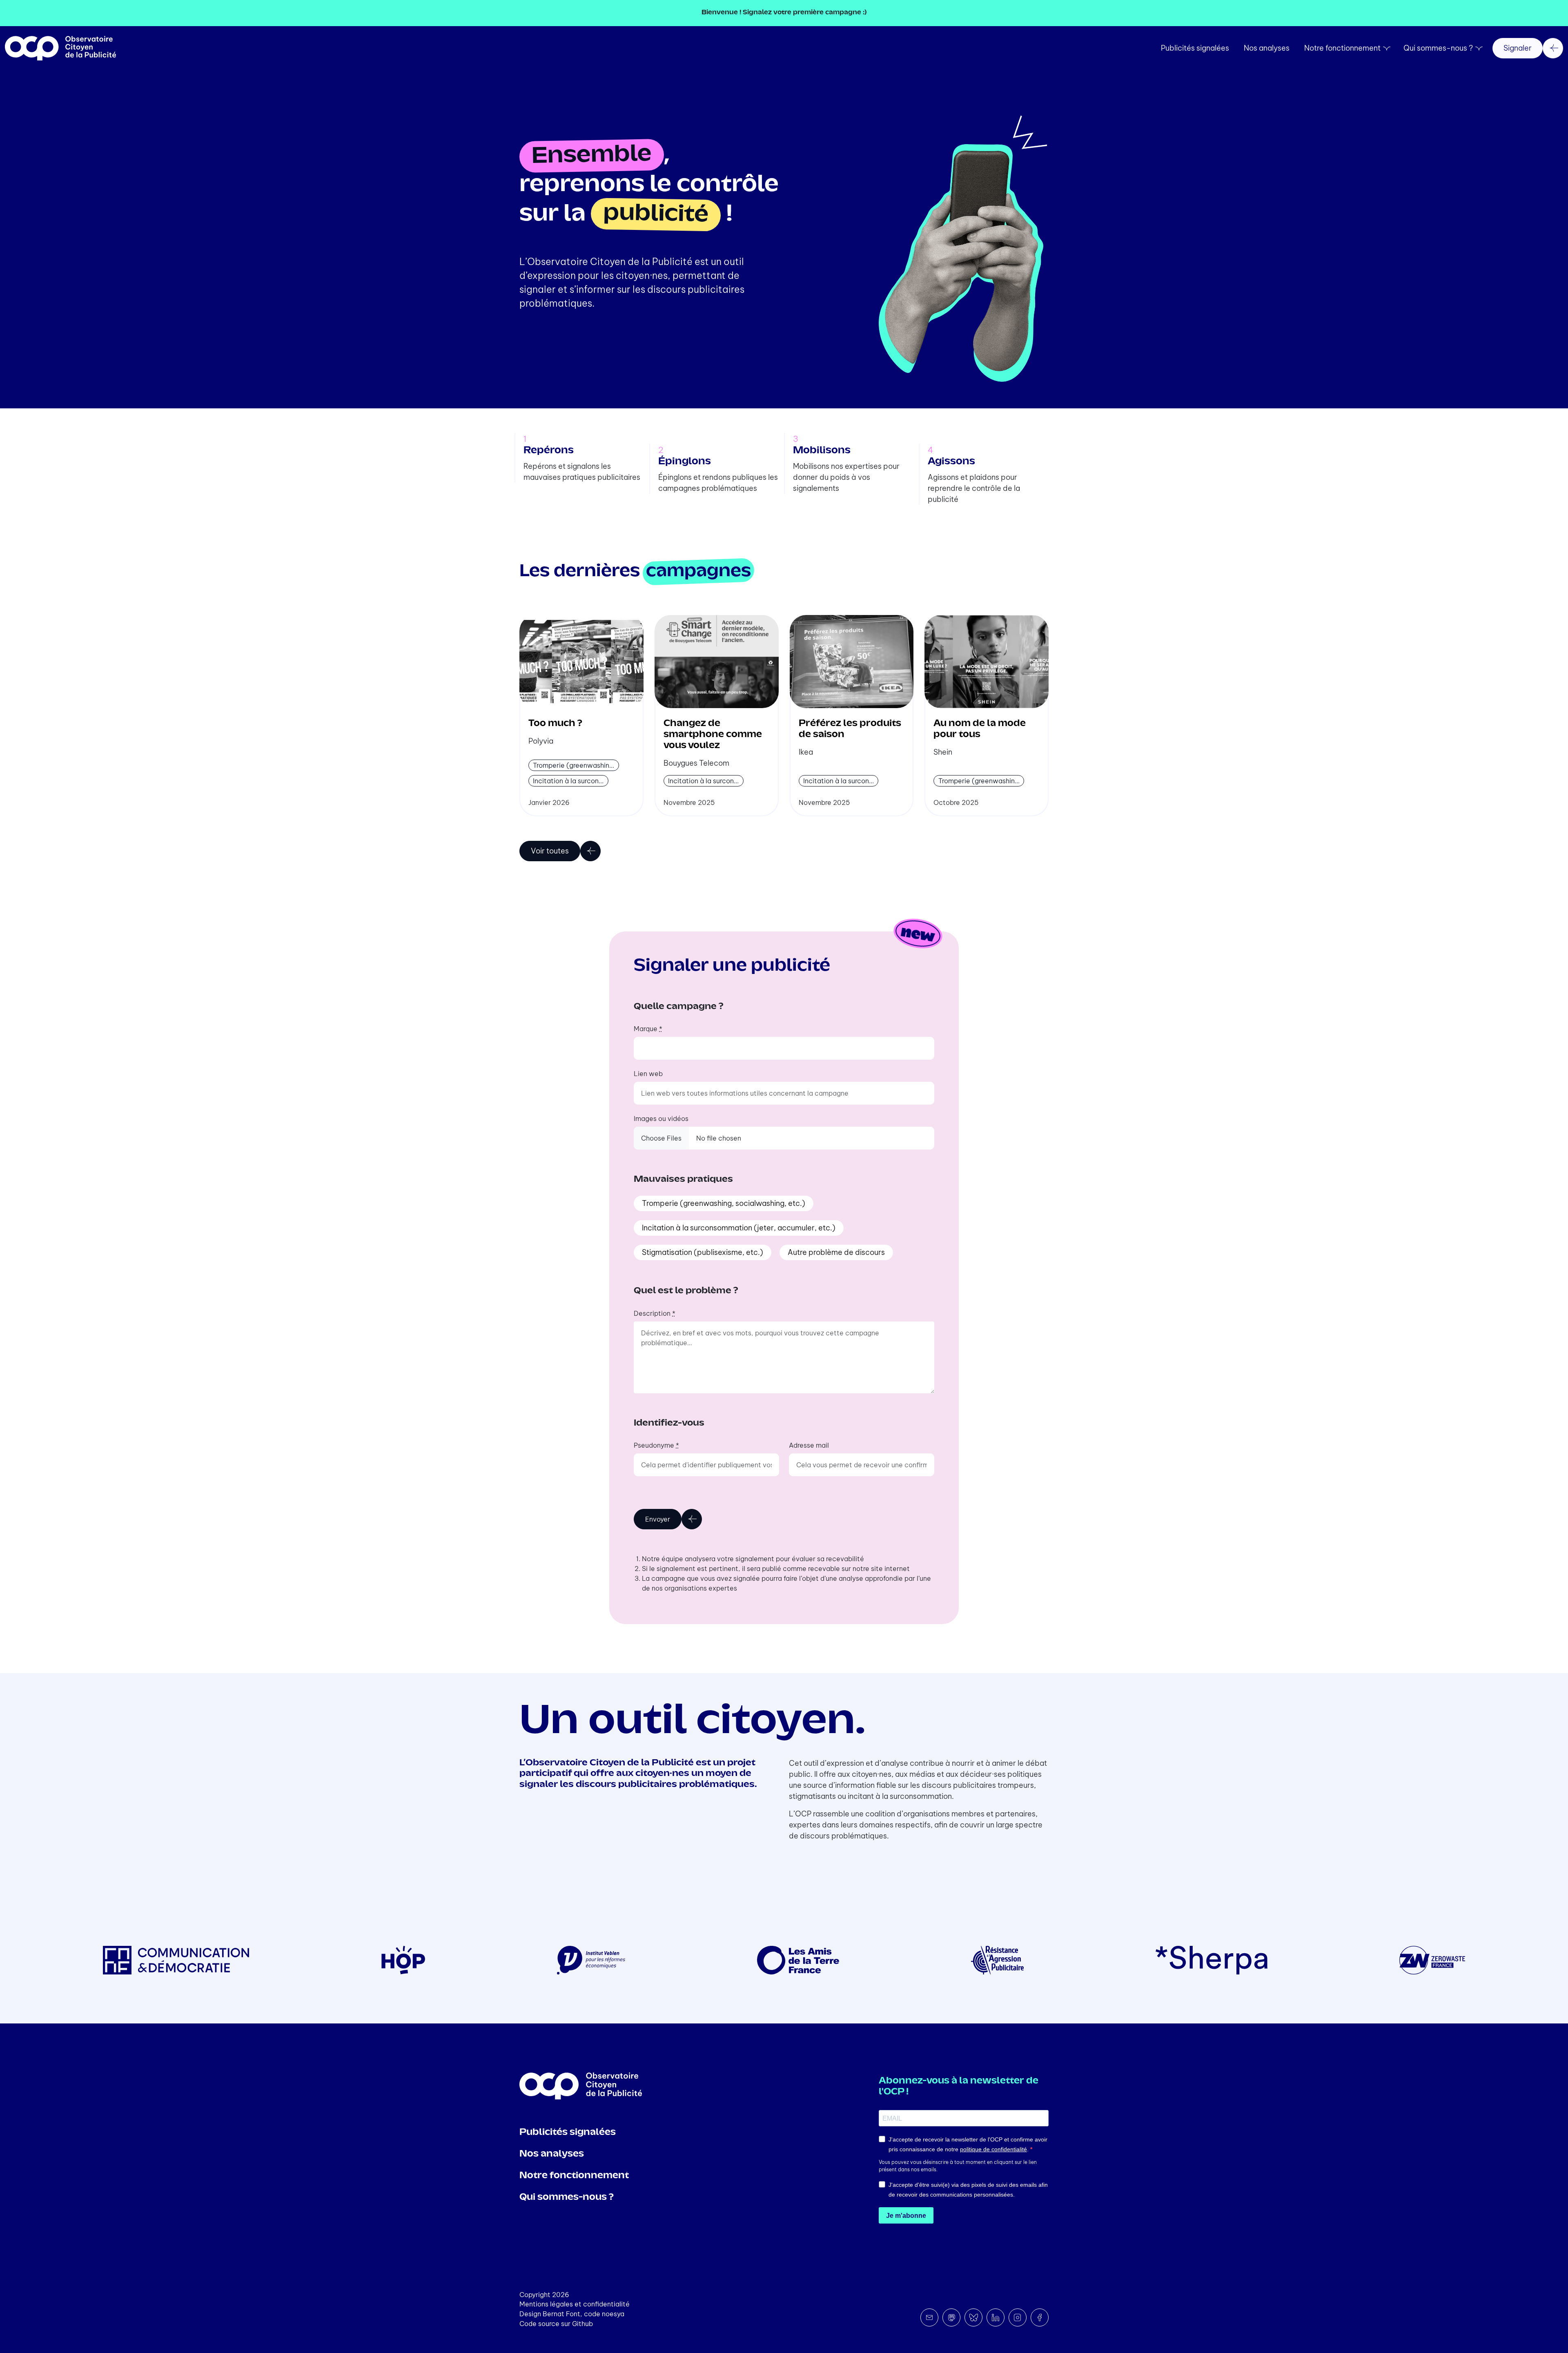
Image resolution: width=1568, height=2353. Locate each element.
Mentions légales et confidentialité (575, 2304)
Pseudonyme (656, 1445)
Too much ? (555, 724)
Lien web (648, 1074)
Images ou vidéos (661, 1119)
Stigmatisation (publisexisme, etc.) (703, 1252)
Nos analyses (1267, 48)
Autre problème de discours (836, 1252)
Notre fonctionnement (1342, 48)
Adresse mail (809, 1445)
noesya (613, 2314)
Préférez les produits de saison (850, 729)
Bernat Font (561, 2314)
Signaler (1518, 48)
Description (655, 1313)
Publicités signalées (1195, 48)
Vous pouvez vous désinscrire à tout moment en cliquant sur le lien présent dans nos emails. (958, 2166)
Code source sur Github (556, 2324)
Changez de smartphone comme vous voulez (713, 735)
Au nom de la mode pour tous (980, 729)
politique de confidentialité (993, 2149)
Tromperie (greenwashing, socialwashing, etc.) (724, 1203)
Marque (648, 1029)
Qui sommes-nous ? (1438, 48)
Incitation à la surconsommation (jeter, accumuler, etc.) (739, 1228)
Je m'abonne (906, 2216)
